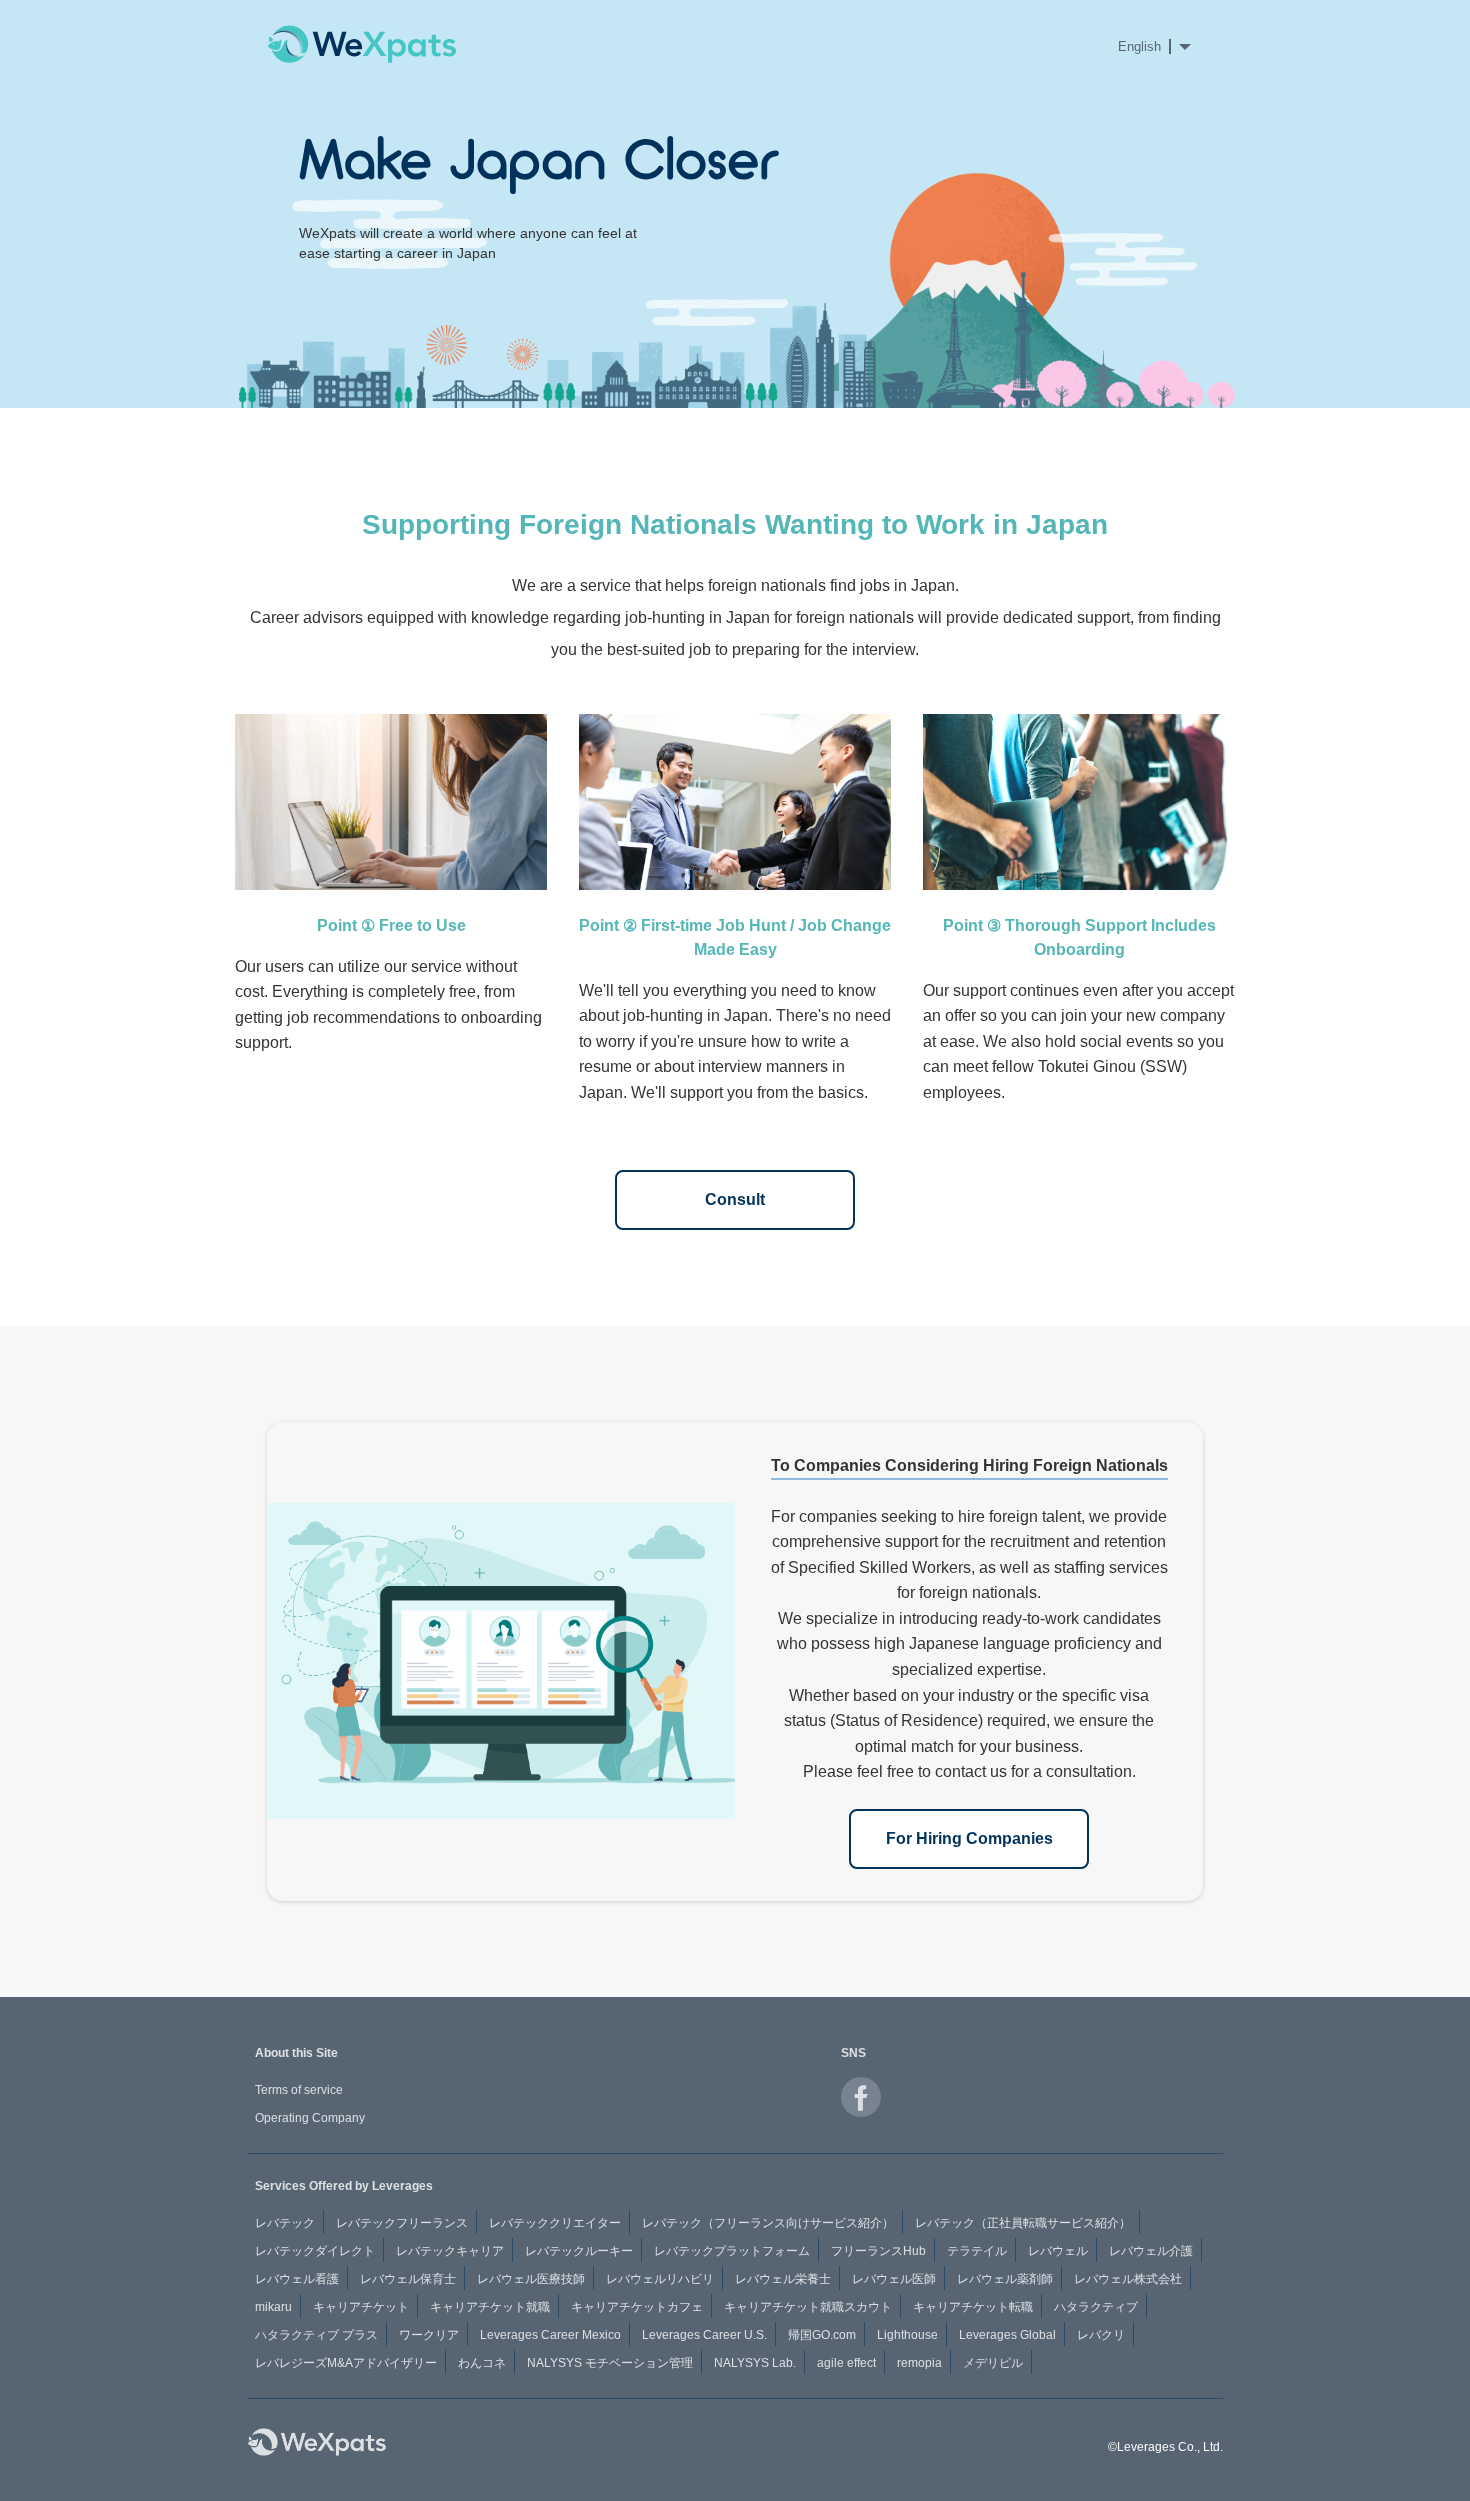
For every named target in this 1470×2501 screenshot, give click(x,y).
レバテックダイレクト (315, 2251)
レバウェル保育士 (408, 2279)
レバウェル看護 (297, 2279)
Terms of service (299, 2090)
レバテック (285, 2223)
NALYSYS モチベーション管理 (610, 2363)
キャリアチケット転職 (973, 2307)
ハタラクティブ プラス (316, 2335)
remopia (919, 2363)
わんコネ (482, 2363)
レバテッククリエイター (555, 2223)
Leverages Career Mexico (550, 2335)
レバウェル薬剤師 (1005, 2279)
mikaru (273, 2307)
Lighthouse (907, 2335)
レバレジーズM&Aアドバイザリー (346, 2363)
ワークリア (429, 2335)
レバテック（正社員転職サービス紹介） (1023, 2223)
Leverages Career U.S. (704, 2335)
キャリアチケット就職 (490, 2307)
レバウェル (1058, 2251)
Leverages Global (1007, 2335)
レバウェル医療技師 (531, 2279)
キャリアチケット (361, 2307)
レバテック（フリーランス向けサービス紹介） (768, 2223)
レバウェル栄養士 (783, 2279)
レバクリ (1101, 2335)
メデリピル (993, 2363)
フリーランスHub (878, 2251)
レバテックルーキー (579, 2251)
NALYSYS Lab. (755, 2363)
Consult (735, 1199)
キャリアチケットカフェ (637, 2307)
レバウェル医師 (894, 2279)
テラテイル (977, 2251)
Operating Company (310, 2118)
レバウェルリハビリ (660, 2279)
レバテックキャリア (450, 2251)
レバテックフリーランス (402, 2223)
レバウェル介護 (1151, 2251)
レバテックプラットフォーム (732, 2251)
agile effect (846, 2363)
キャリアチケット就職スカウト (808, 2307)
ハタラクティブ (1096, 2307)
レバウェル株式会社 (1128, 2279)
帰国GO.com (822, 2335)
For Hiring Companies (969, 1838)
